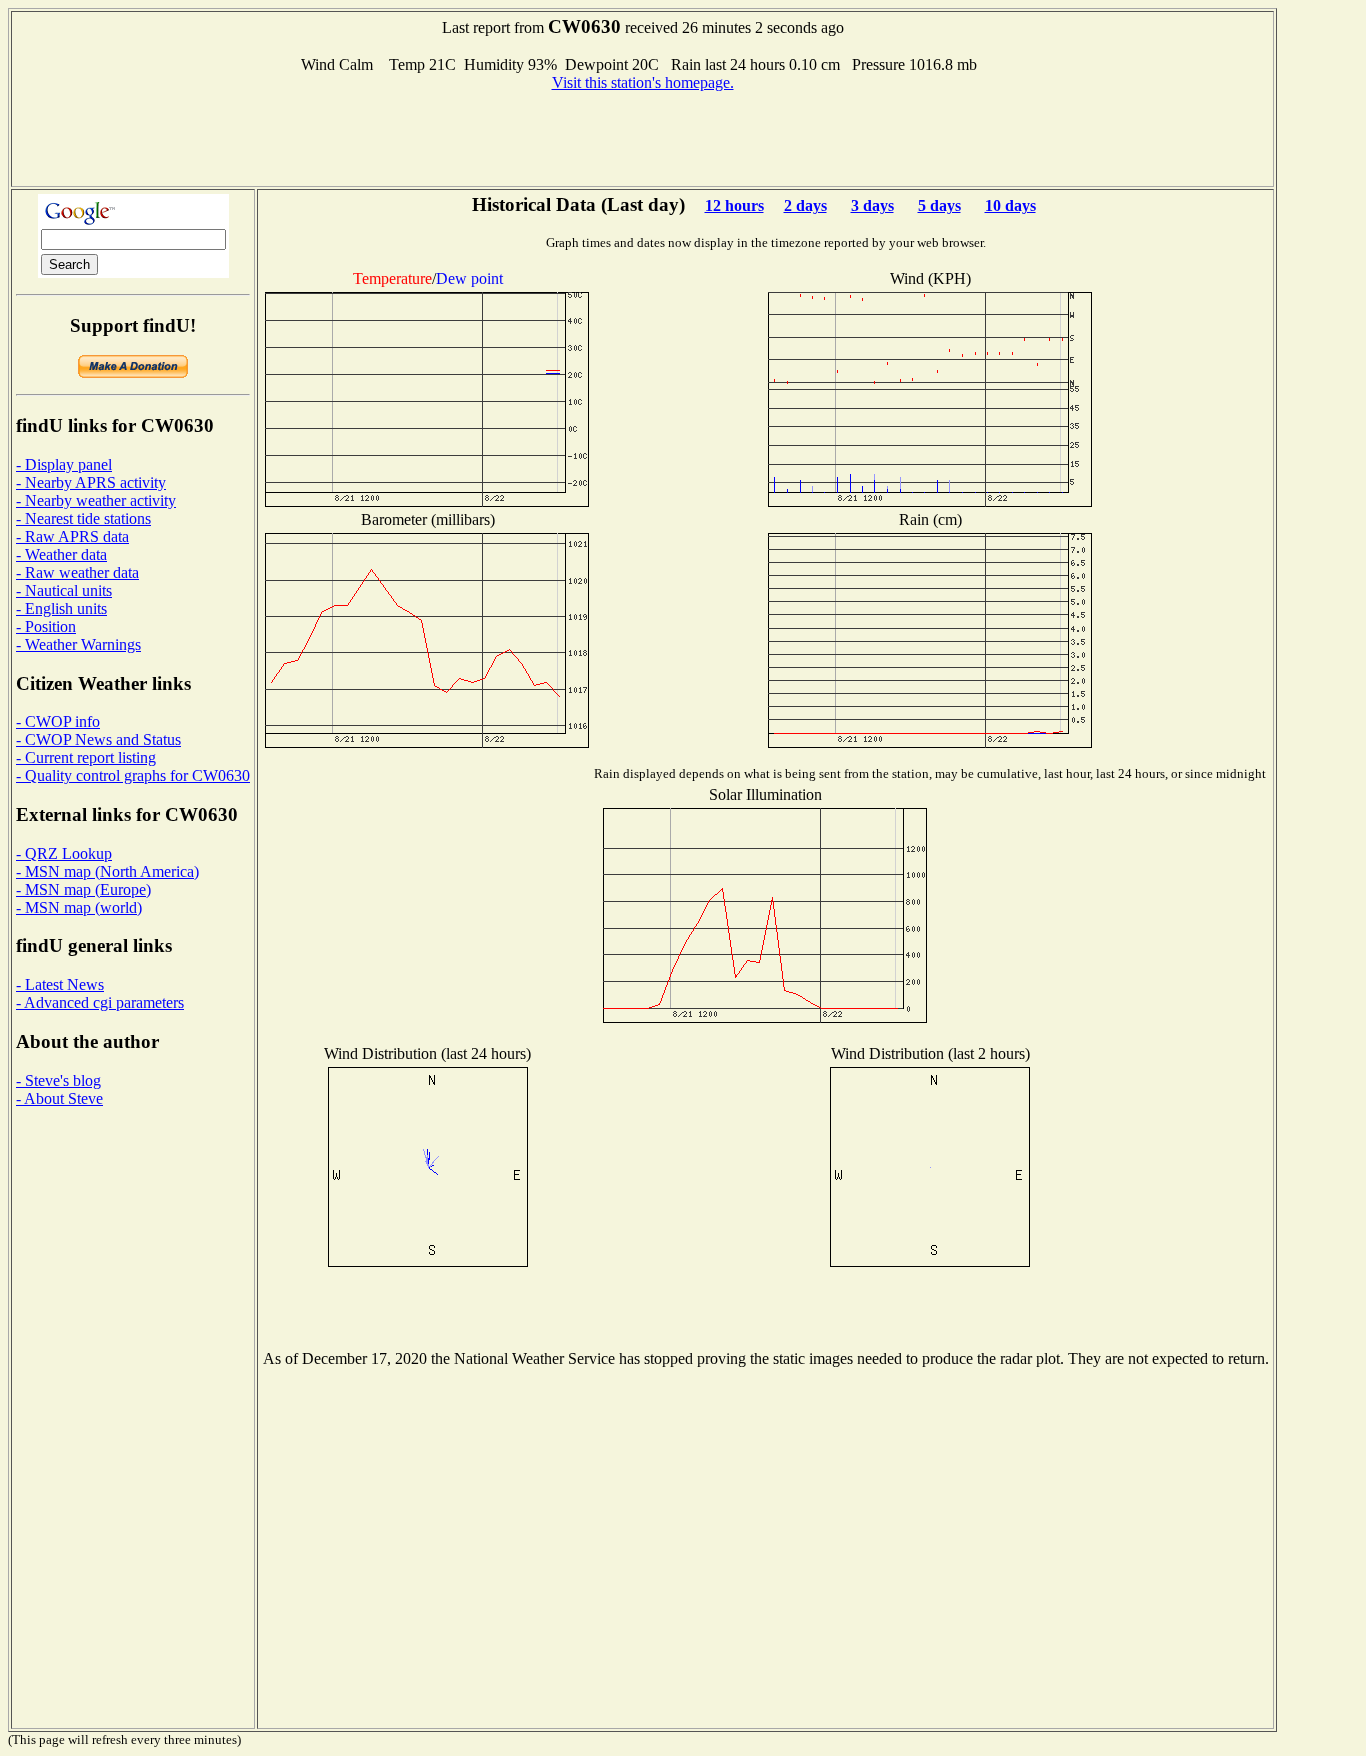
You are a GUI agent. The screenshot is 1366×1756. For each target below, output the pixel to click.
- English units (61, 608)
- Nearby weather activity (96, 500)
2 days (805, 205)
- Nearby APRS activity (91, 482)
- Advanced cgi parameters (100, 1002)
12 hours (734, 205)
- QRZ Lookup (64, 853)
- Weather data (61, 554)
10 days (1010, 205)
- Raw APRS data (72, 536)
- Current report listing (86, 757)
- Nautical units (64, 590)
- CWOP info (58, 721)
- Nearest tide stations (83, 518)
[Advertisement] (643, 137)
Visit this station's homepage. (643, 82)
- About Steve (59, 1098)
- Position (46, 626)
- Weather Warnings (78, 644)
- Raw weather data (77, 572)
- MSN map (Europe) (83, 889)
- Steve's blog (58, 1080)
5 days (939, 205)
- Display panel (64, 464)
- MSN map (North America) (107, 871)
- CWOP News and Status (98, 739)
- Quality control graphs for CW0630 (133, 775)
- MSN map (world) (79, 907)
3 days (872, 205)
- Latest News (60, 984)
